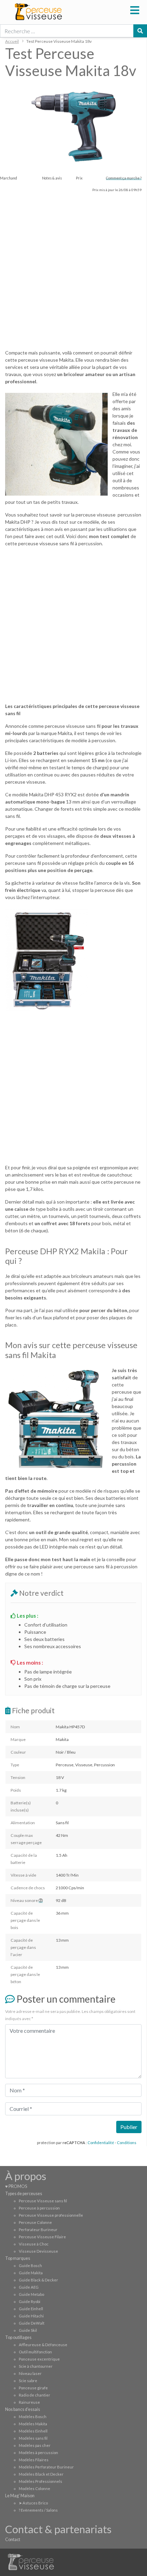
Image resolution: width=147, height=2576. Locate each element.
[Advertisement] (73, 270)
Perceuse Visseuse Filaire (42, 2237)
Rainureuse (29, 2402)
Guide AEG (29, 2287)
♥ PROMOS (16, 2186)
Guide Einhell (31, 2309)
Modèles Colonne (35, 2488)
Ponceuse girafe (33, 2388)
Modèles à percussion (38, 2453)
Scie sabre (28, 2381)
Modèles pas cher (35, 2445)
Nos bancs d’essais (23, 2409)
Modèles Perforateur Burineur (46, 2467)
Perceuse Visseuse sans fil (43, 2201)
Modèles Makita (33, 2424)
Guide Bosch (30, 2266)
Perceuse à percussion (39, 2208)
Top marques (18, 2258)
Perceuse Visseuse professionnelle (51, 2215)
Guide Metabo (31, 2294)
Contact (13, 2540)
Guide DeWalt (32, 2323)
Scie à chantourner (36, 2366)
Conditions (127, 2143)
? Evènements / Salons (38, 2510)
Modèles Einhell (33, 2431)
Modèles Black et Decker (41, 2474)
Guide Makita (31, 2273)
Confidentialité (101, 2143)
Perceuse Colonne (35, 2222)
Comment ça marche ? (124, 178)
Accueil (12, 41)
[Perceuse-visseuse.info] (66, 12)
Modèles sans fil (33, 2438)
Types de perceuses (24, 2194)
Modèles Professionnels (41, 2481)
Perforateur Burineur (38, 2230)
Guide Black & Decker (38, 2280)
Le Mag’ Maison (20, 2496)
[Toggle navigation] (135, 9)
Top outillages (18, 2337)
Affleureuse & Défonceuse (43, 2345)
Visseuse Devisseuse (38, 2251)
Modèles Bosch (33, 2417)
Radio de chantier (35, 2395)
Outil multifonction (35, 2352)
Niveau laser (30, 2373)
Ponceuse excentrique (39, 2359)
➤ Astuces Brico (33, 2503)
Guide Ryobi (30, 2301)
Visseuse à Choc (34, 2244)
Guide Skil (28, 2330)
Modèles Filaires (34, 2460)
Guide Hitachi (31, 2316)
